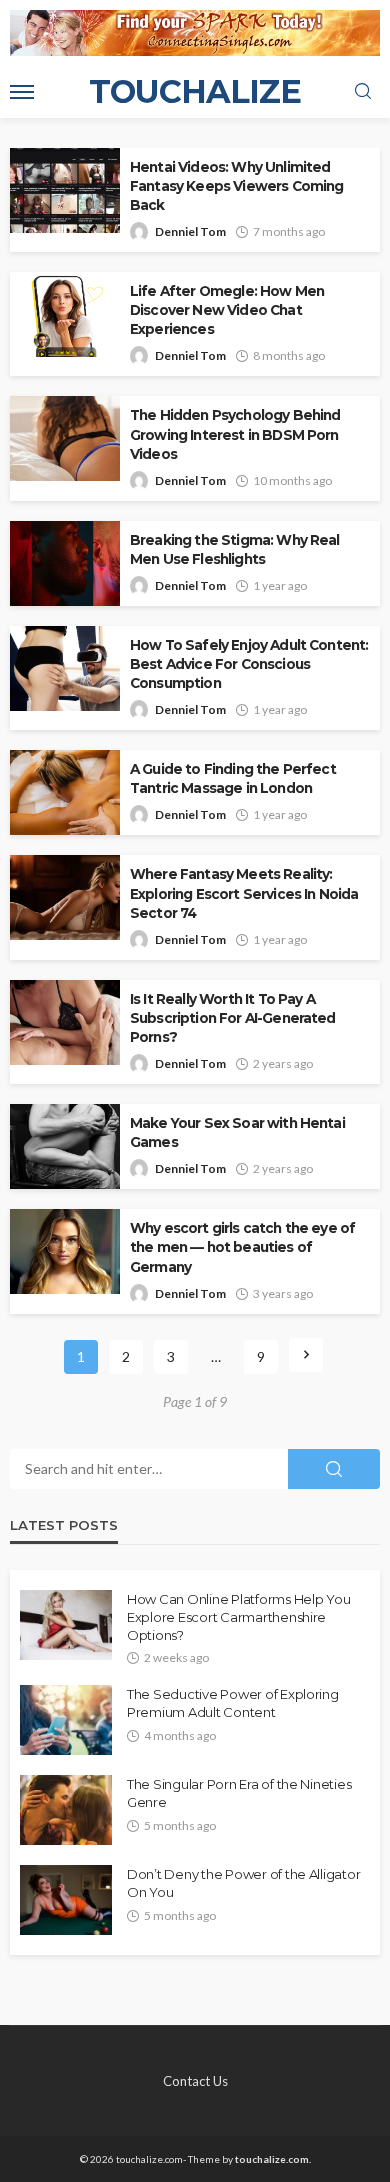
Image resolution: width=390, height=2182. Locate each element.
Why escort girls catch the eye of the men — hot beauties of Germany (242, 1247)
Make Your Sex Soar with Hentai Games (237, 1132)
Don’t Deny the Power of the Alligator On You (243, 1883)
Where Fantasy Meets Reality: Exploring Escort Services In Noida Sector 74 (244, 893)
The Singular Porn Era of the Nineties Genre (239, 1793)
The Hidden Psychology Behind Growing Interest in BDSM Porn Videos (235, 434)
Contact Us (195, 2081)
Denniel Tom (190, 231)
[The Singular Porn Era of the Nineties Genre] (66, 1810)
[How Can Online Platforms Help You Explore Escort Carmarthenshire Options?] (66, 1625)
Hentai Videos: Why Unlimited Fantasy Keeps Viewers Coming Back (236, 186)
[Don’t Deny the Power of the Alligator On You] (66, 1900)
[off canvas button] (22, 92)
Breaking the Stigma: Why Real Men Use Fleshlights (235, 549)
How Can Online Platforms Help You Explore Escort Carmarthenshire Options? (238, 1617)
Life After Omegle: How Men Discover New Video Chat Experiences (227, 310)
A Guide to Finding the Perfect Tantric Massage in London (233, 778)
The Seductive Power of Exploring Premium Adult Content (233, 1703)
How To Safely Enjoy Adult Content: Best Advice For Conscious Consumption (249, 664)
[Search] (363, 92)
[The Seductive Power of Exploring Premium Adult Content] (66, 1720)
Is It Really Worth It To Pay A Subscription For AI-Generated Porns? (233, 1018)
